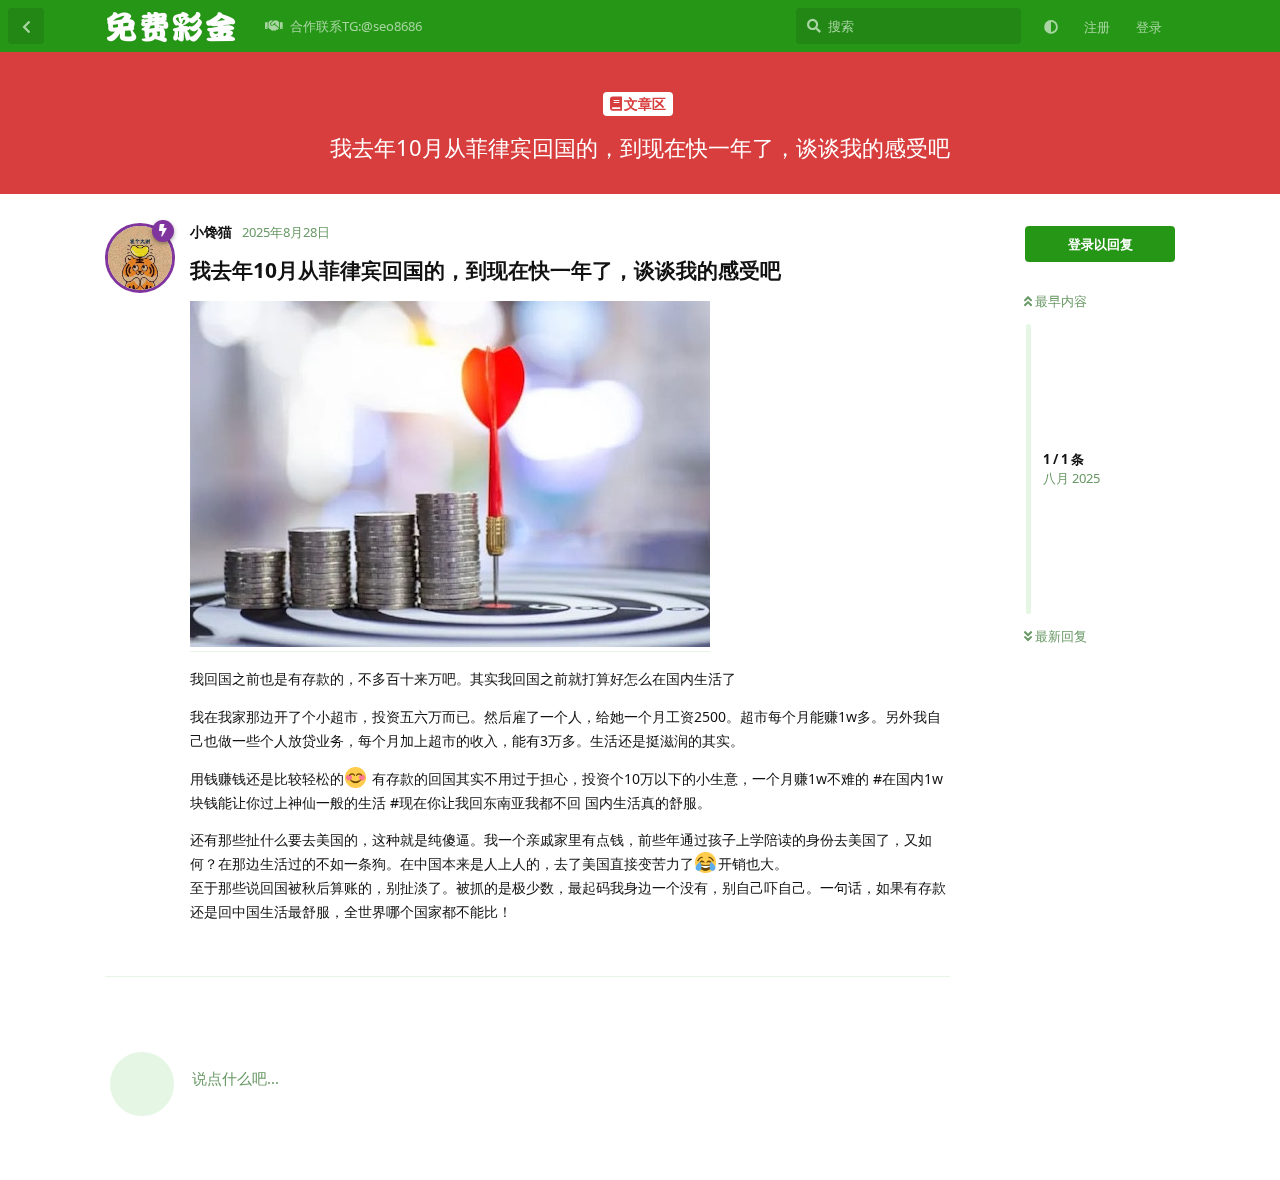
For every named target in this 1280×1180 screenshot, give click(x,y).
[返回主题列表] (26, 26)
